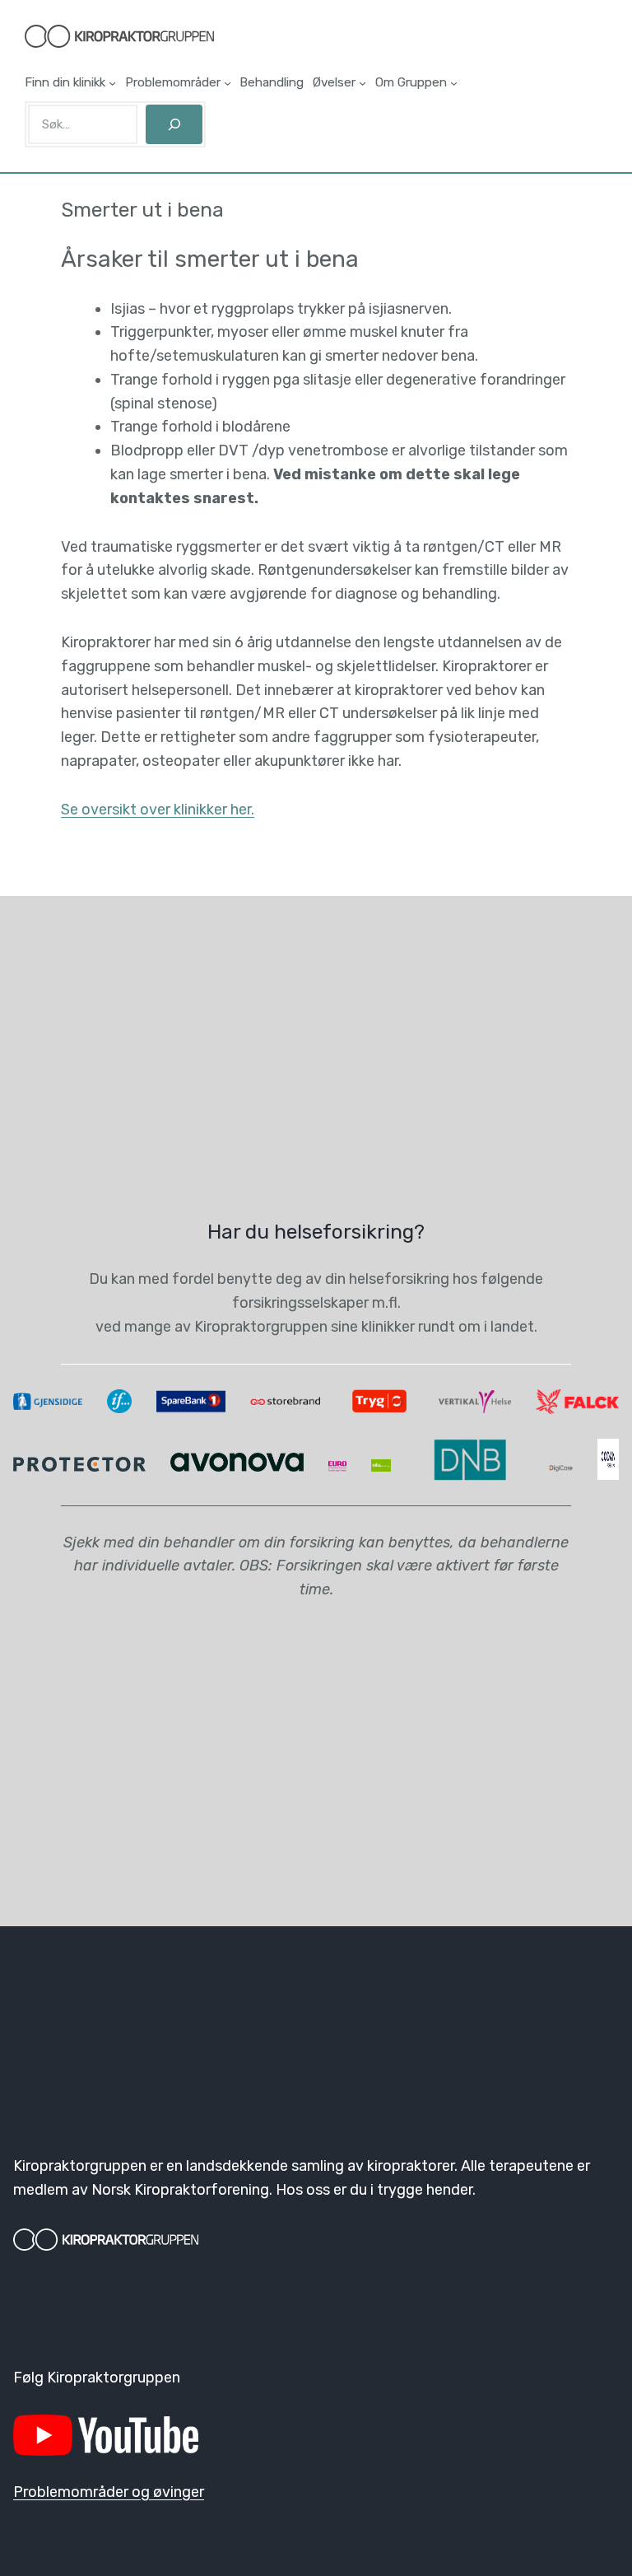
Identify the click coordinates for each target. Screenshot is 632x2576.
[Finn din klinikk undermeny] (112, 83)
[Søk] (174, 124)
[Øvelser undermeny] (362, 83)
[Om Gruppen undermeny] (454, 83)
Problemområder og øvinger (109, 2492)
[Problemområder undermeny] (228, 83)
